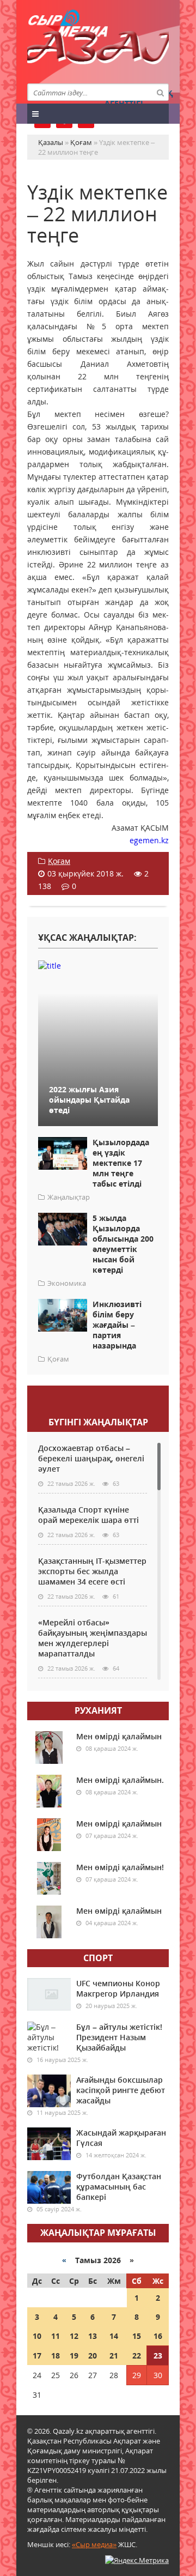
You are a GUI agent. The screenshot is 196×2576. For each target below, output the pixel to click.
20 (93, 2356)
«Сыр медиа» (94, 2544)
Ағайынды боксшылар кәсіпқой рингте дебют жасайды (121, 2090)
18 (56, 2356)
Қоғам (59, 861)
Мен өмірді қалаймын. (120, 1780)
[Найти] (160, 92)
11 (56, 2336)
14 (114, 2336)
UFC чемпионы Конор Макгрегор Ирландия (118, 1988)
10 (37, 2336)
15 (137, 2336)
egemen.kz (149, 840)
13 (93, 2336)
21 (114, 2356)
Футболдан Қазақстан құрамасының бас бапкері (119, 2187)
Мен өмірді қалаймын (119, 1736)
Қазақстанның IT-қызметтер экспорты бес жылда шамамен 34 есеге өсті (92, 1571)
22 (137, 2356)
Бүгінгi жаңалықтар (98, 1422)
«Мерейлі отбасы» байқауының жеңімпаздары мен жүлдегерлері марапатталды (93, 1638)
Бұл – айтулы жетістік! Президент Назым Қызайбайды (119, 2037)
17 (37, 2356)
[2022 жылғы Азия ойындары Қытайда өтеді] (98, 965)
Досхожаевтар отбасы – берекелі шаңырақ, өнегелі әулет (91, 1458)
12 (74, 2336)
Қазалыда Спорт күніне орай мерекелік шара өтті (88, 1515)
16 (158, 2336)
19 (74, 2356)
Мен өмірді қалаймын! (120, 1867)
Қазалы (98, 52)
